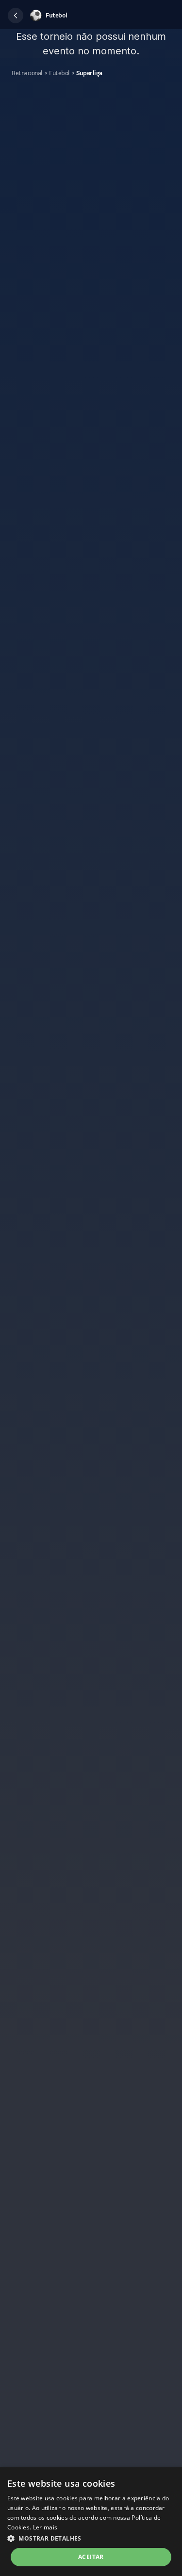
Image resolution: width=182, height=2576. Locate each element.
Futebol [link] (59, 73)
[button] (16, 16)
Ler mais (45, 2527)
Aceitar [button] (91, 2557)
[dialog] (91, 2522)
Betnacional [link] (27, 73)
